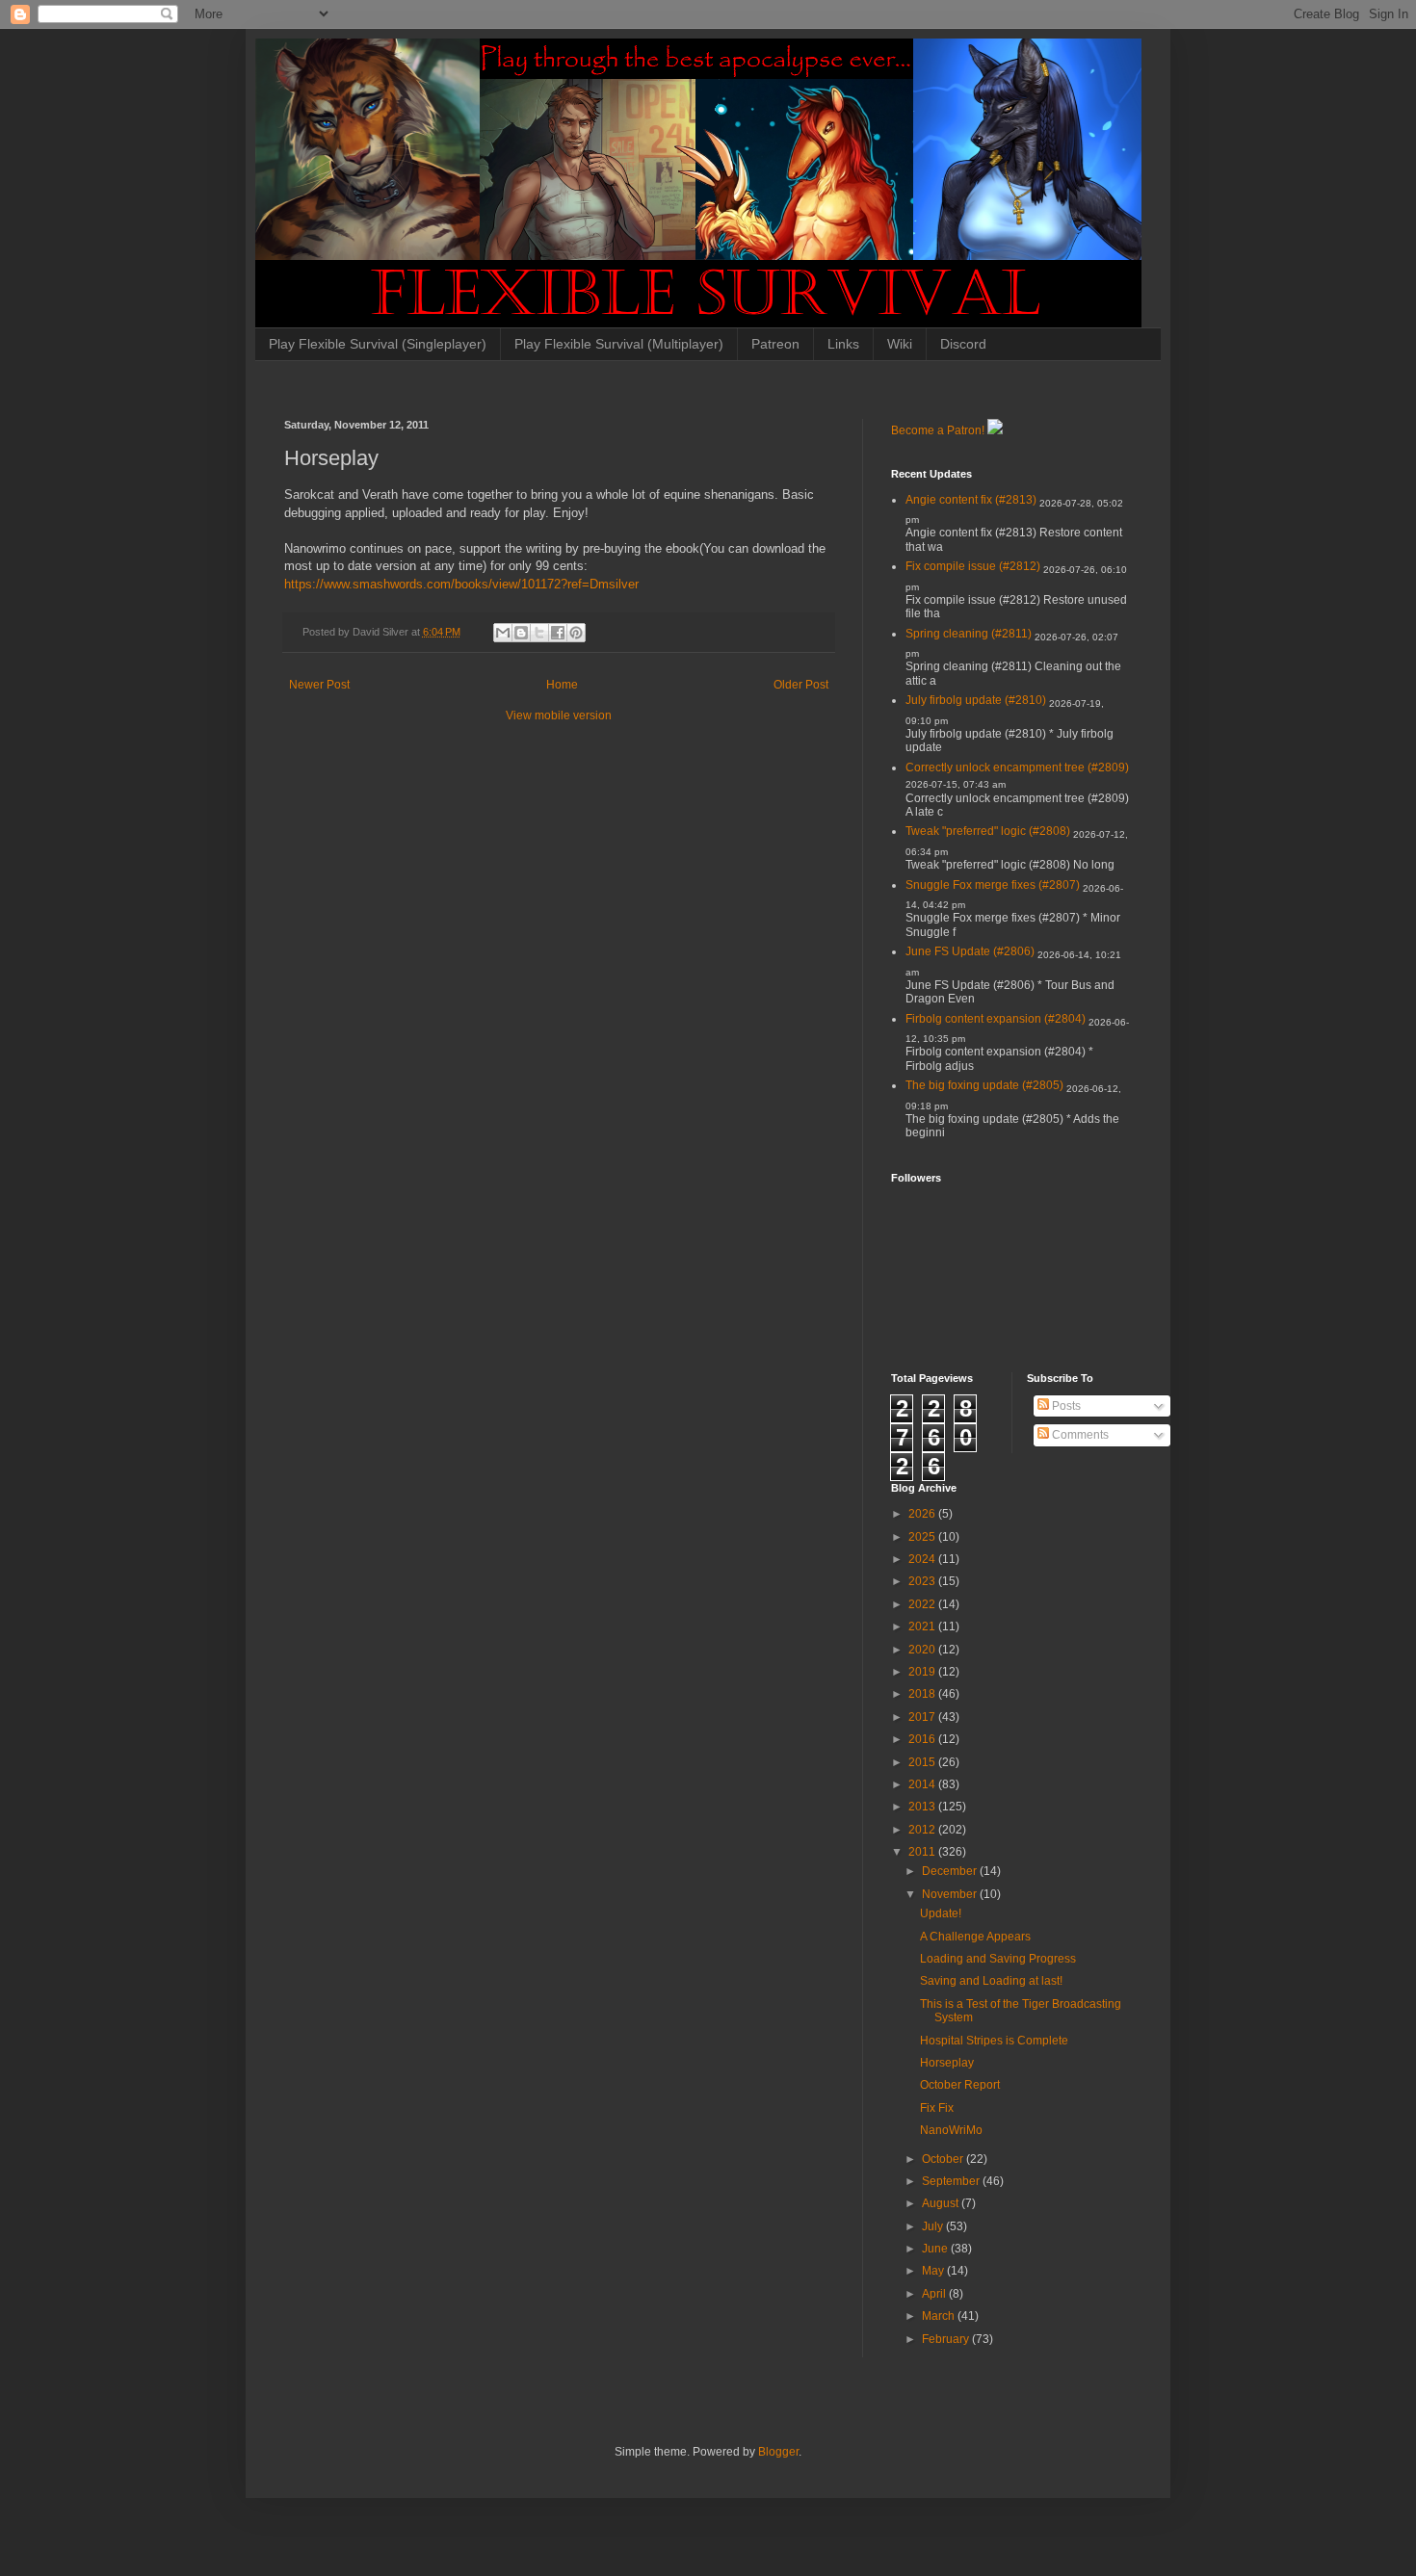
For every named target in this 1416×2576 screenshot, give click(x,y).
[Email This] (503, 633)
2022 (923, 1604)
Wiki (900, 344)
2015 (923, 1762)
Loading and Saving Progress (998, 1959)
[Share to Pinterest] (576, 633)
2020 (923, 1650)
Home (562, 685)
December (951, 1871)
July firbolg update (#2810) (976, 700)
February (947, 2339)
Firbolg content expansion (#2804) (996, 1019)
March (940, 2316)
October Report (960, 2085)
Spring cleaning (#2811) (969, 634)
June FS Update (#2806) (970, 951)
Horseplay (947, 2063)
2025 (923, 1537)
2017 (923, 1717)
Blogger (778, 2452)
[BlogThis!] (521, 633)
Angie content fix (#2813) (971, 500)
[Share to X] (539, 633)
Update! (941, 1913)
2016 (923, 1739)
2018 (923, 1694)
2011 (923, 1852)
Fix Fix (937, 2108)
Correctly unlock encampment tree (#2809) (1017, 768)
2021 (923, 1626)
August (942, 2203)
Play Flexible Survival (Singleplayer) (378, 344)
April (935, 2294)
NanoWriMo (951, 2130)
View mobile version (559, 716)
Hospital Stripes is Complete (994, 2041)
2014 (923, 1784)
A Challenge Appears (975, 1937)
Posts (1065, 1406)
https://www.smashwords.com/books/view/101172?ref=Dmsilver (461, 584)
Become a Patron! (938, 430)
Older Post (801, 685)
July (934, 2226)
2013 (923, 1807)
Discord (963, 344)
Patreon (775, 344)
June (936, 2249)
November (951, 1894)
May (934, 2271)
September (952, 2181)
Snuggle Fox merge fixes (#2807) (993, 885)
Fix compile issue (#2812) (973, 566)
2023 (923, 1581)
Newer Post (319, 685)
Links (843, 344)
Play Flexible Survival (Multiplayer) (619, 344)
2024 (923, 1559)
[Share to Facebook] (558, 633)
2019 (923, 1672)
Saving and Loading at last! (991, 1981)
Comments (1079, 1435)
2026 (923, 1514)
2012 (923, 1830)
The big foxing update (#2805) (984, 1085)
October (944, 2159)
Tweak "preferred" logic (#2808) (988, 831)
